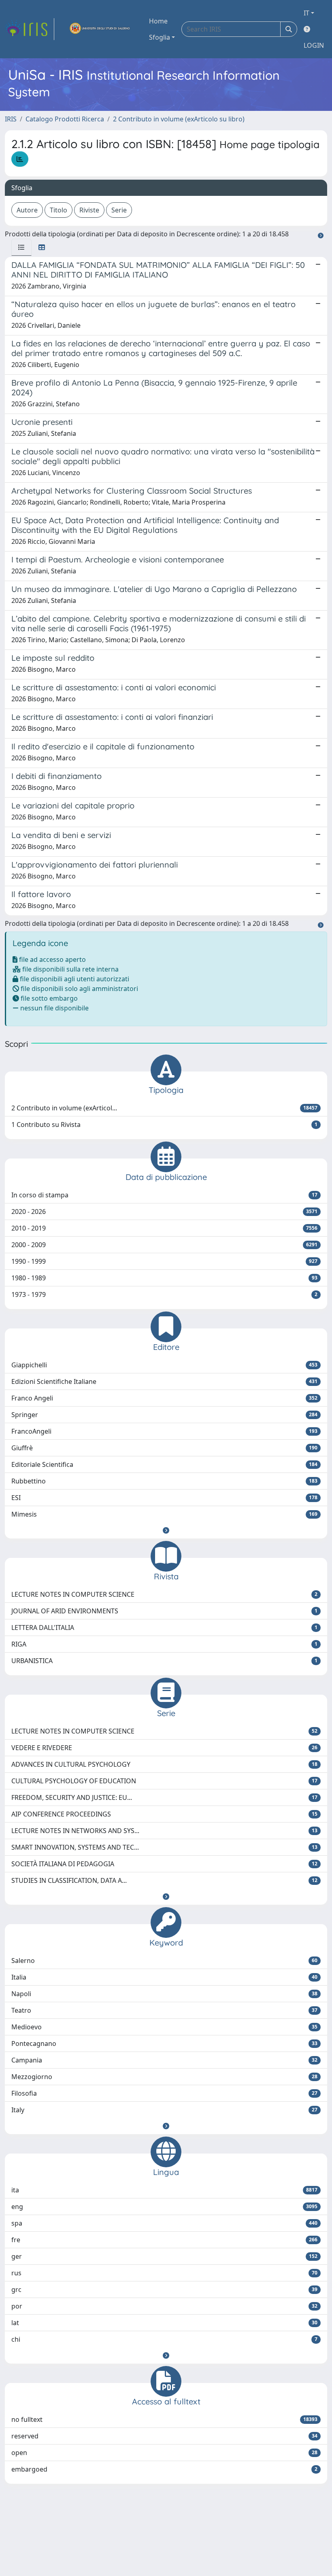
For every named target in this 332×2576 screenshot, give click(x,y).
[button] (166, 1530)
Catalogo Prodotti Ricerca (65, 119)
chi (164, 2339)
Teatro (164, 2010)
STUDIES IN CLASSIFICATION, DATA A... (164, 1880)
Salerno (164, 1961)
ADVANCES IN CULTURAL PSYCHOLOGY (164, 1764)
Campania (164, 2060)
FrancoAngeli (164, 1431)
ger (164, 2256)
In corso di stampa (164, 1195)
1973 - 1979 (164, 1294)
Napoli (164, 1994)
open (164, 2453)
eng (164, 2207)
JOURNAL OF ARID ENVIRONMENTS (164, 1611)
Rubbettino (164, 1481)
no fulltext (164, 2419)
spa (164, 2223)
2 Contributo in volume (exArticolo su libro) (179, 119)
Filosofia (164, 2093)
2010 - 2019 (164, 1228)
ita (164, 2190)
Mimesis (164, 1514)
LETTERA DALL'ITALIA (164, 1628)
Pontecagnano (164, 2043)
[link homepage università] (100, 29)
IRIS (11, 119)
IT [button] (306, 13)
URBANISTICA (164, 1661)
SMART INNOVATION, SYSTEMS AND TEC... (164, 1847)
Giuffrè (164, 1448)
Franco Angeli (164, 1398)
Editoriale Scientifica (164, 1464)
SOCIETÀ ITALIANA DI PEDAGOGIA (164, 1864)
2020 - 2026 (164, 1212)
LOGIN (314, 45)
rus (164, 2273)
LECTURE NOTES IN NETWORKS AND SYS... (164, 1831)
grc (164, 2290)
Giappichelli (164, 1365)
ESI (164, 1498)
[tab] (21, 247)
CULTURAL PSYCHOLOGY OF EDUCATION (164, 1781)
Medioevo (164, 2027)
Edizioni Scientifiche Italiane (164, 1381)
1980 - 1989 (164, 1278)
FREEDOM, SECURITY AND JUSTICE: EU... (164, 1797)
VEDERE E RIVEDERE (164, 1748)
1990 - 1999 (164, 1261)
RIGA (164, 1644)
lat (164, 2323)
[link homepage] (30, 29)
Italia (164, 1977)
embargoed (164, 2469)
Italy (164, 2110)
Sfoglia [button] (160, 37)
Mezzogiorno (164, 2077)
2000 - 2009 (164, 1245)
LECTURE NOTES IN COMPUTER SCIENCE (164, 1594)
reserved (164, 2436)
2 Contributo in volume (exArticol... (164, 1108)
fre (164, 2240)
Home (158, 21)
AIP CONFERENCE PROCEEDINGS (164, 1814)
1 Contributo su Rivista (164, 1125)
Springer (164, 1415)
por (164, 2306)
